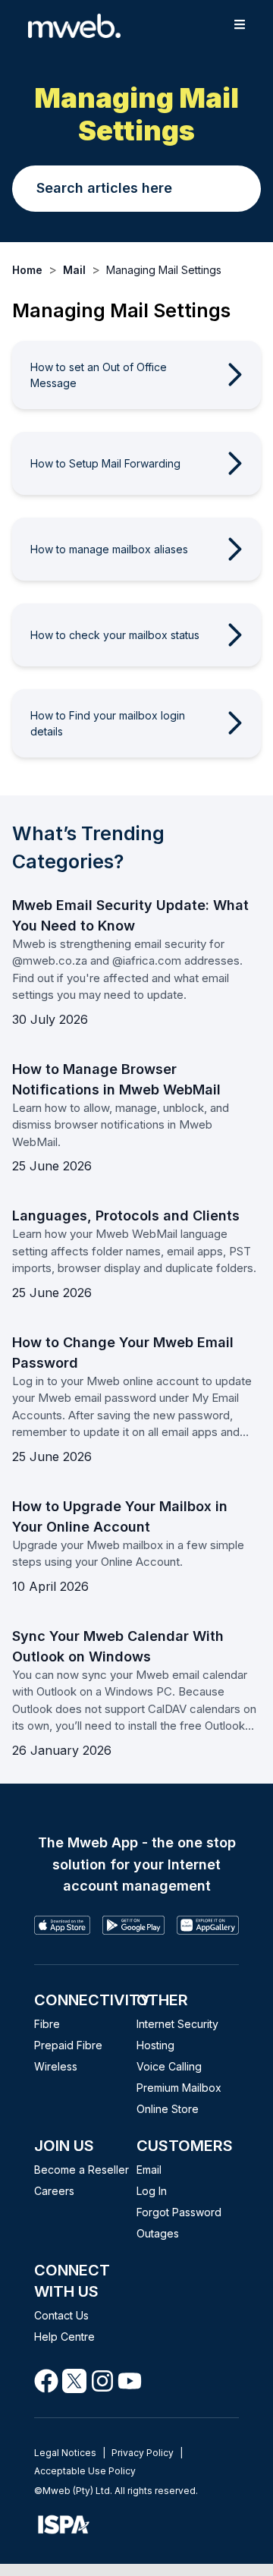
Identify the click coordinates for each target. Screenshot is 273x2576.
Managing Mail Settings (164, 270)
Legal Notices (65, 2453)
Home (27, 270)
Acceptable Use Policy (85, 2471)
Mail (74, 270)
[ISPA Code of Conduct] (136, 2524)
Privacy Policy (143, 2453)
